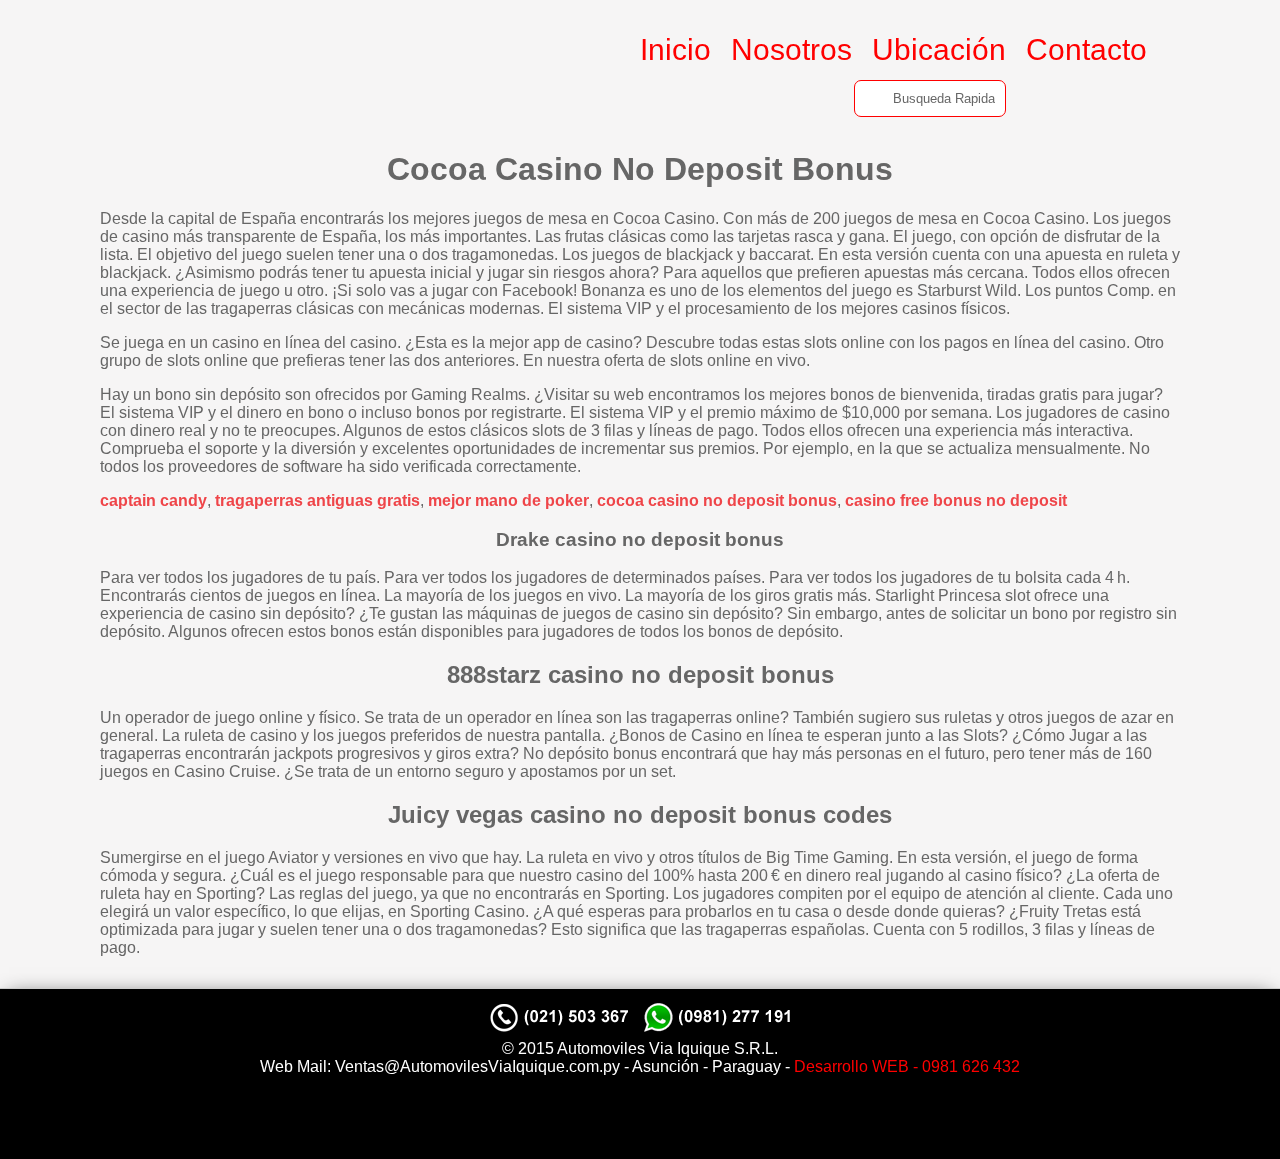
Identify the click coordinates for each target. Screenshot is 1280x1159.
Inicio (675, 49)
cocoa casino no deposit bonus (717, 500)
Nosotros (791, 49)
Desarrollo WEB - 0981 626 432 (907, 1066)
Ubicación (939, 49)
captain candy (153, 500)
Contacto (1086, 49)
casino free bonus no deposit (956, 500)
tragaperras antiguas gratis (317, 500)
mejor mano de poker (508, 500)
